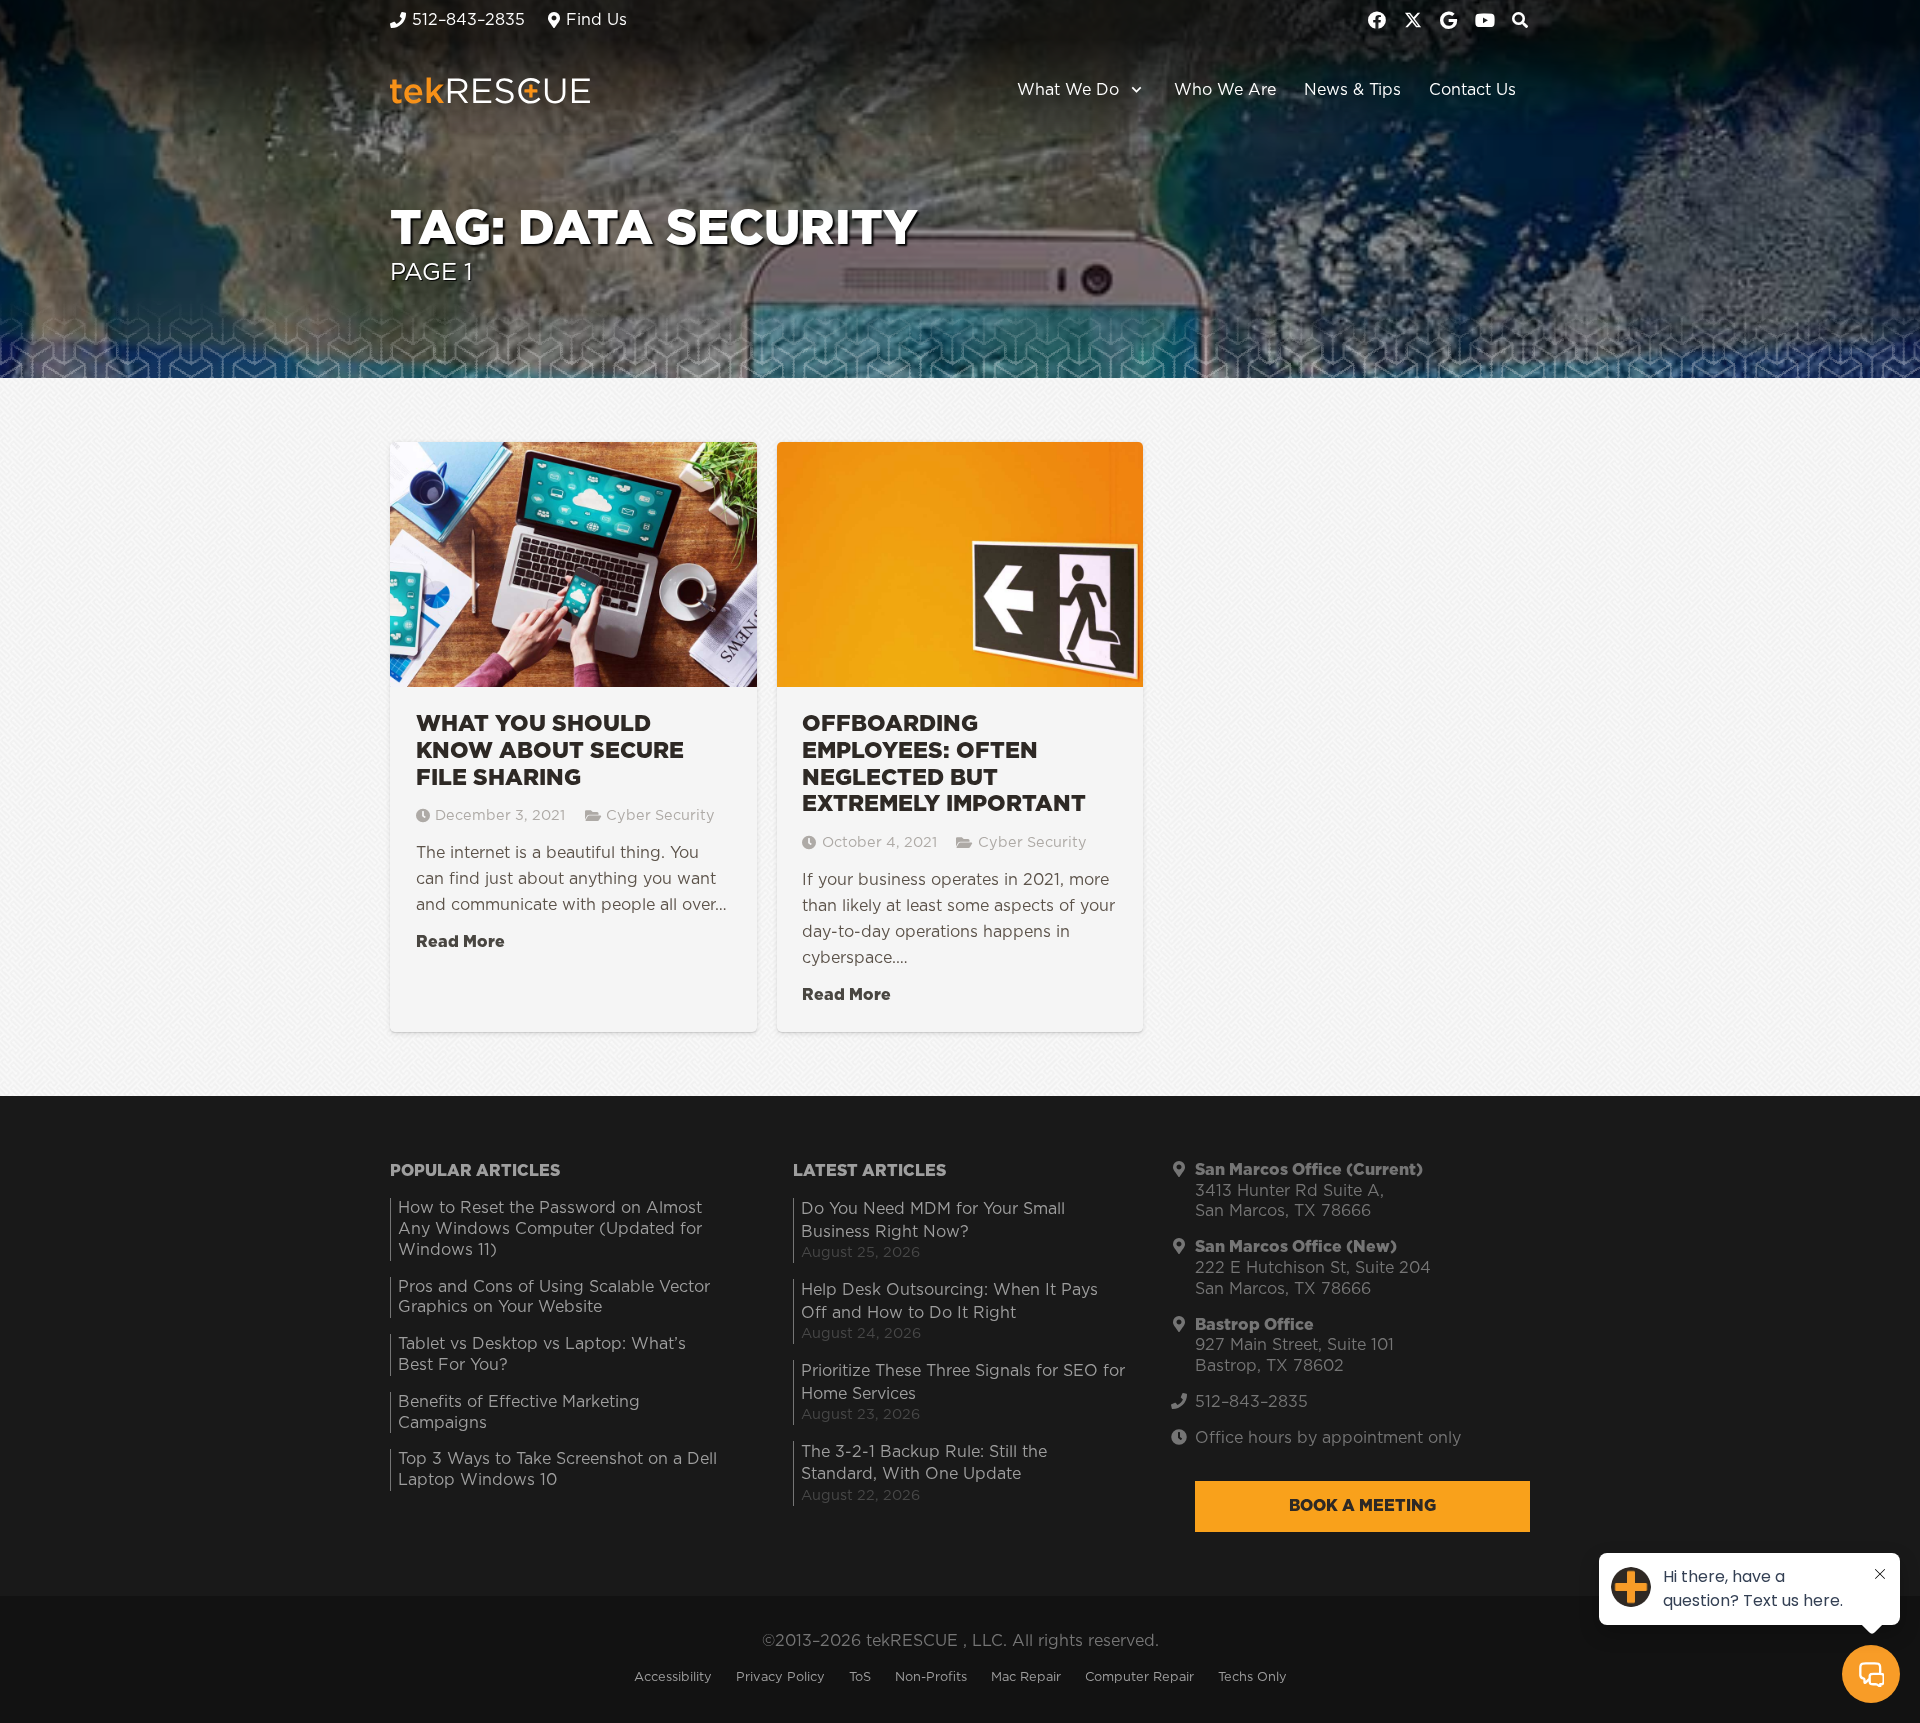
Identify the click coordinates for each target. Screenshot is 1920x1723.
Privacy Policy (780, 1677)
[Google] (1449, 20)
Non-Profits (931, 1677)
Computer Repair (1139, 1677)
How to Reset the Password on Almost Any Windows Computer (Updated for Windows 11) (550, 1229)
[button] (1132, 90)
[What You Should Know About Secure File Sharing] (573, 737)
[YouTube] (1485, 20)
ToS (860, 1677)
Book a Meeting (1362, 1506)
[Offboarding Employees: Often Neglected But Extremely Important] (960, 737)
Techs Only (1252, 1677)
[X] (1413, 20)
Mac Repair (1026, 1677)
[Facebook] (1377, 20)
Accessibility (673, 1677)
